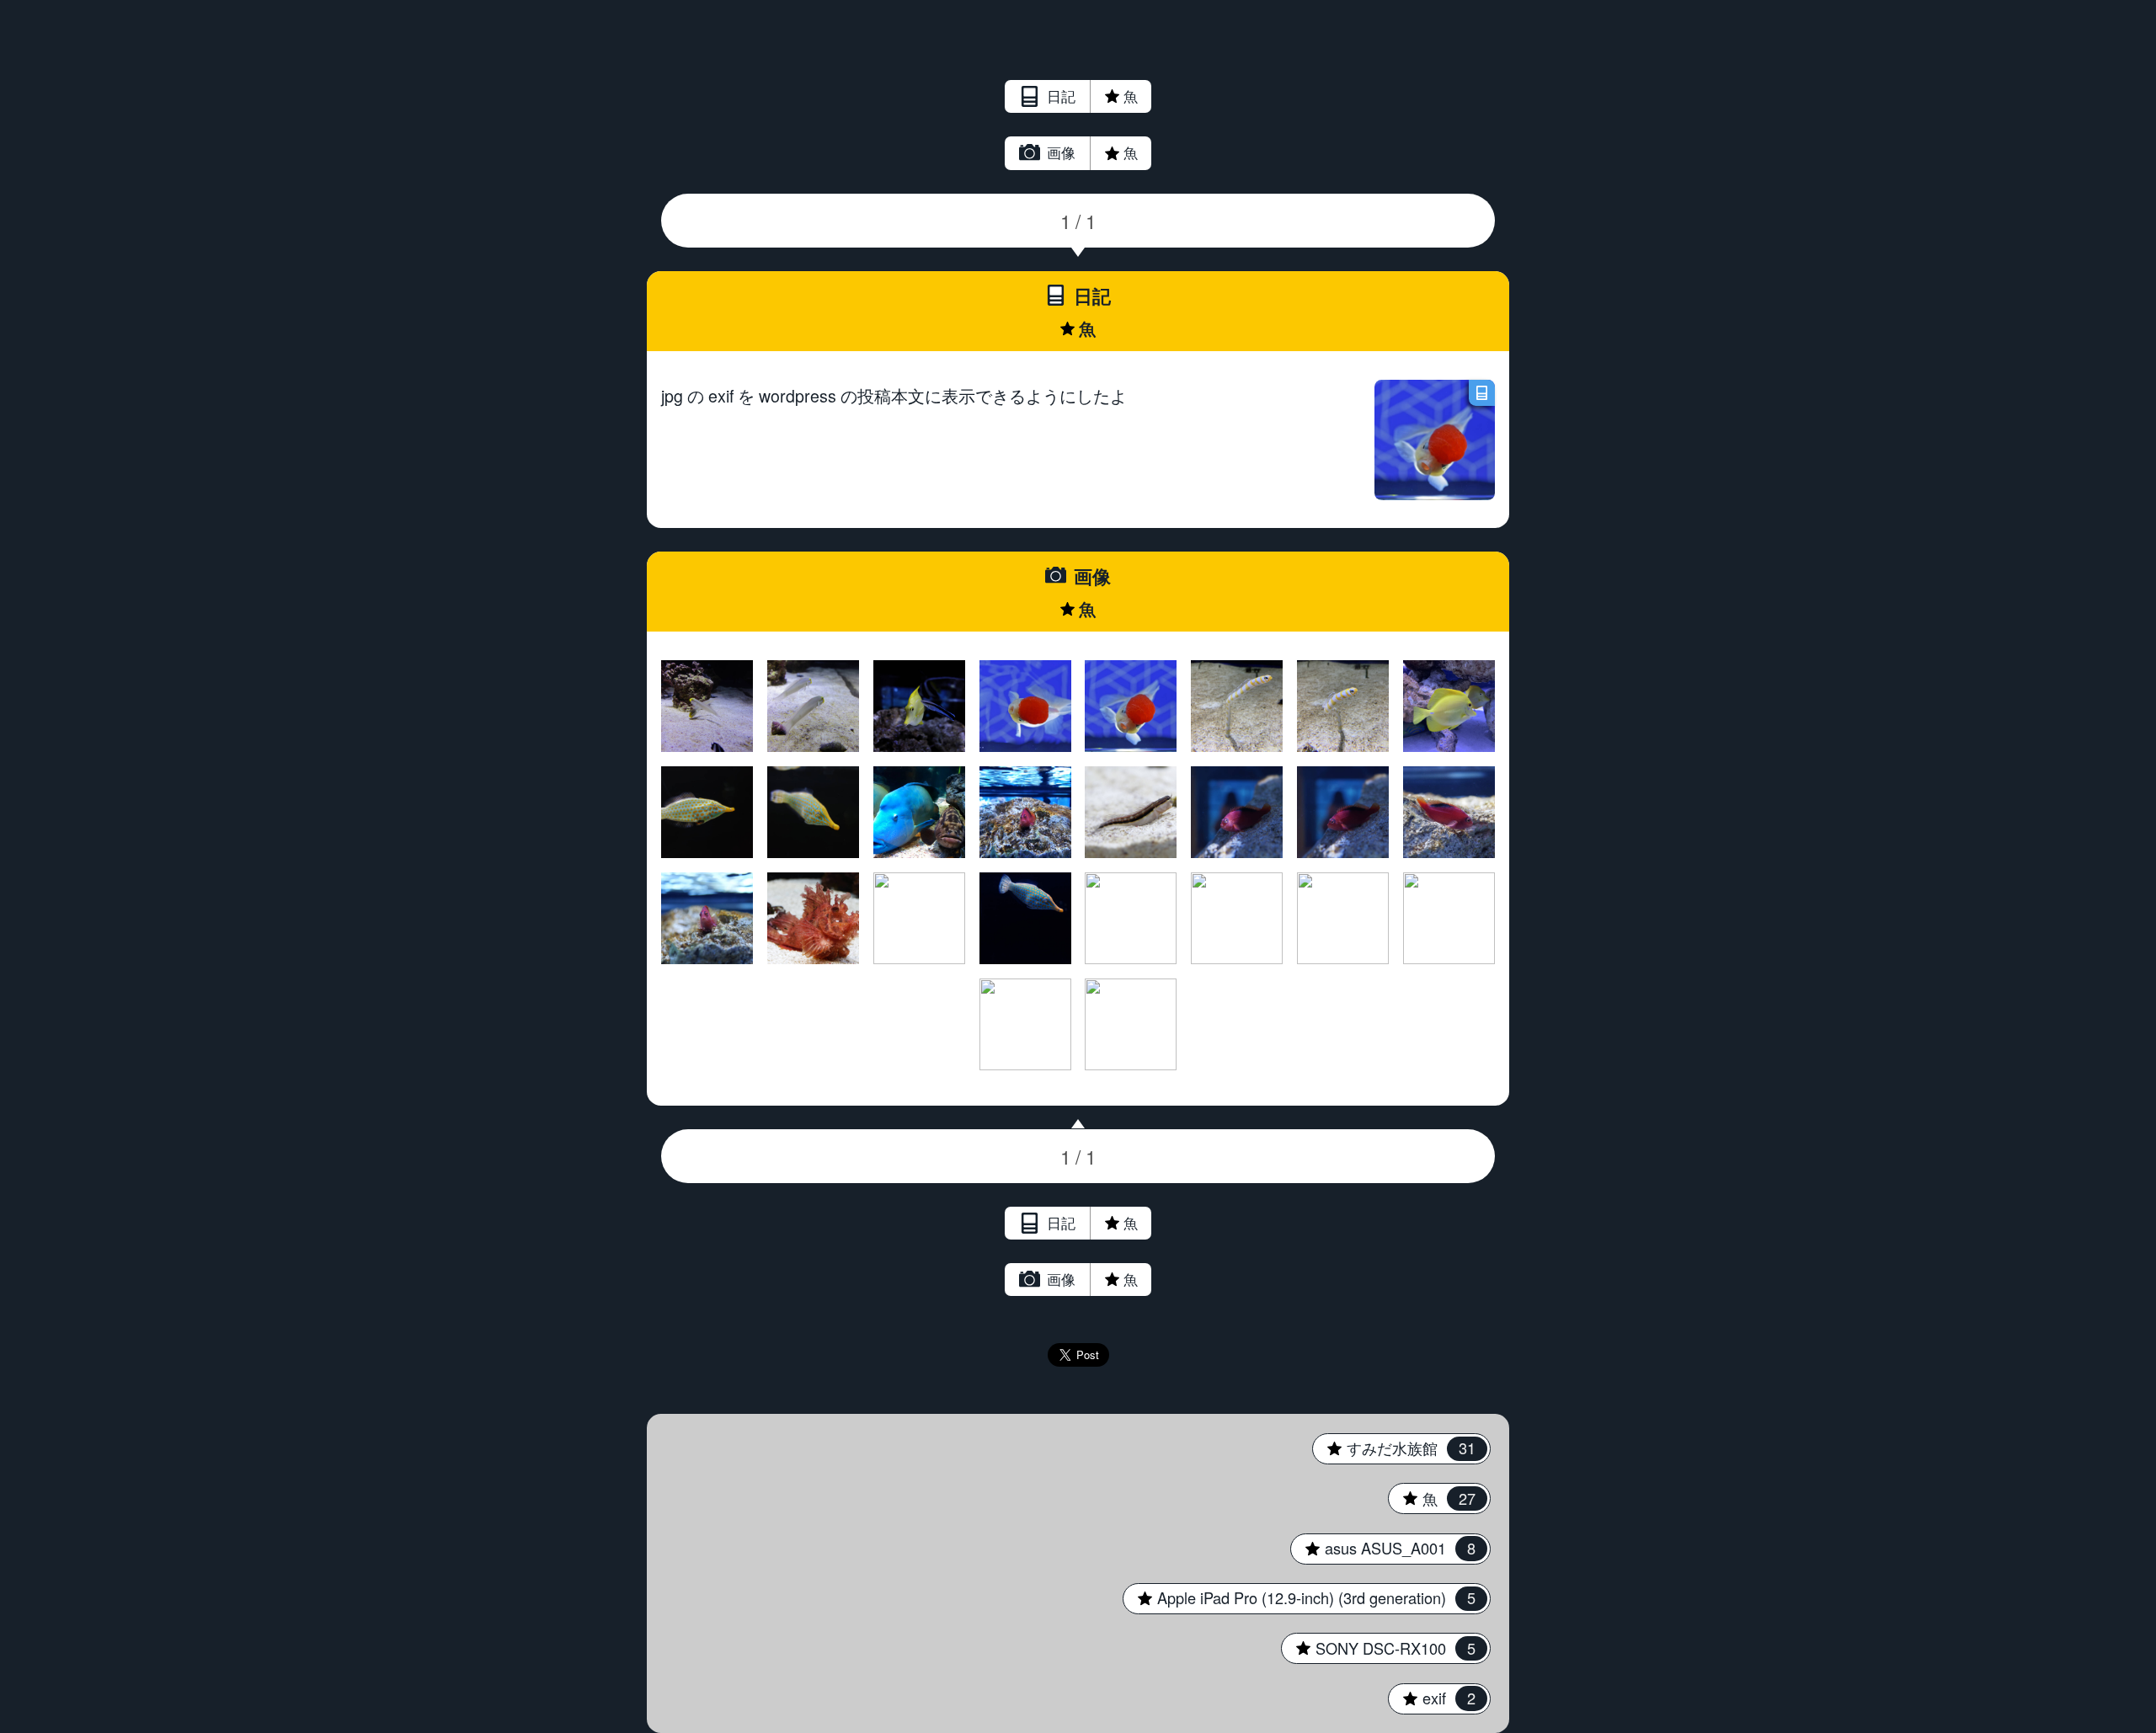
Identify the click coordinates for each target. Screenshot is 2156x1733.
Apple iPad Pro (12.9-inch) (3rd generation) (1299, 1597)
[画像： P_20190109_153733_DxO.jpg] (1449, 918)
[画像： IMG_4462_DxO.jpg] (1343, 918)
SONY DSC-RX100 (1378, 1648)
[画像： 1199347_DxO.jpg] (1131, 706)
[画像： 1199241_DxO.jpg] (707, 918)
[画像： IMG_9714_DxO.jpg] (1237, 706)
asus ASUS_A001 (1382, 1548)
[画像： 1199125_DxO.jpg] (1131, 1024)
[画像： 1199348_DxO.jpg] (1025, 706)
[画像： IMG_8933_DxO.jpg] (1237, 918)
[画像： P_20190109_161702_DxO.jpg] (919, 918)
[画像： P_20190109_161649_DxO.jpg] (1025, 918)
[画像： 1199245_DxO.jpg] (1237, 812)
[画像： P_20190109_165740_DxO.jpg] (1025, 812)
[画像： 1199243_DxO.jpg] (1449, 812)
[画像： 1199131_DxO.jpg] (1025, 1024)
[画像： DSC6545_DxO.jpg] (813, 706)
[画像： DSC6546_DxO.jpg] (707, 706)
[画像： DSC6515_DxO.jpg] (813, 812)
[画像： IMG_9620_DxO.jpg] (1343, 706)
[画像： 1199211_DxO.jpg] (813, 918)
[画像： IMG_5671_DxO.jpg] (1449, 706)
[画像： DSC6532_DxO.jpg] (919, 706)
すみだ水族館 (1393, 1448)
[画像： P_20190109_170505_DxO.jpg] (919, 812)
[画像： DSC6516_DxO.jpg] (707, 812)
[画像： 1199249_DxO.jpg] (1131, 812)
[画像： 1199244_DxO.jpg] (1343, 812)
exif (1431, 1698)
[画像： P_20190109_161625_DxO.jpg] (1131, 918)
